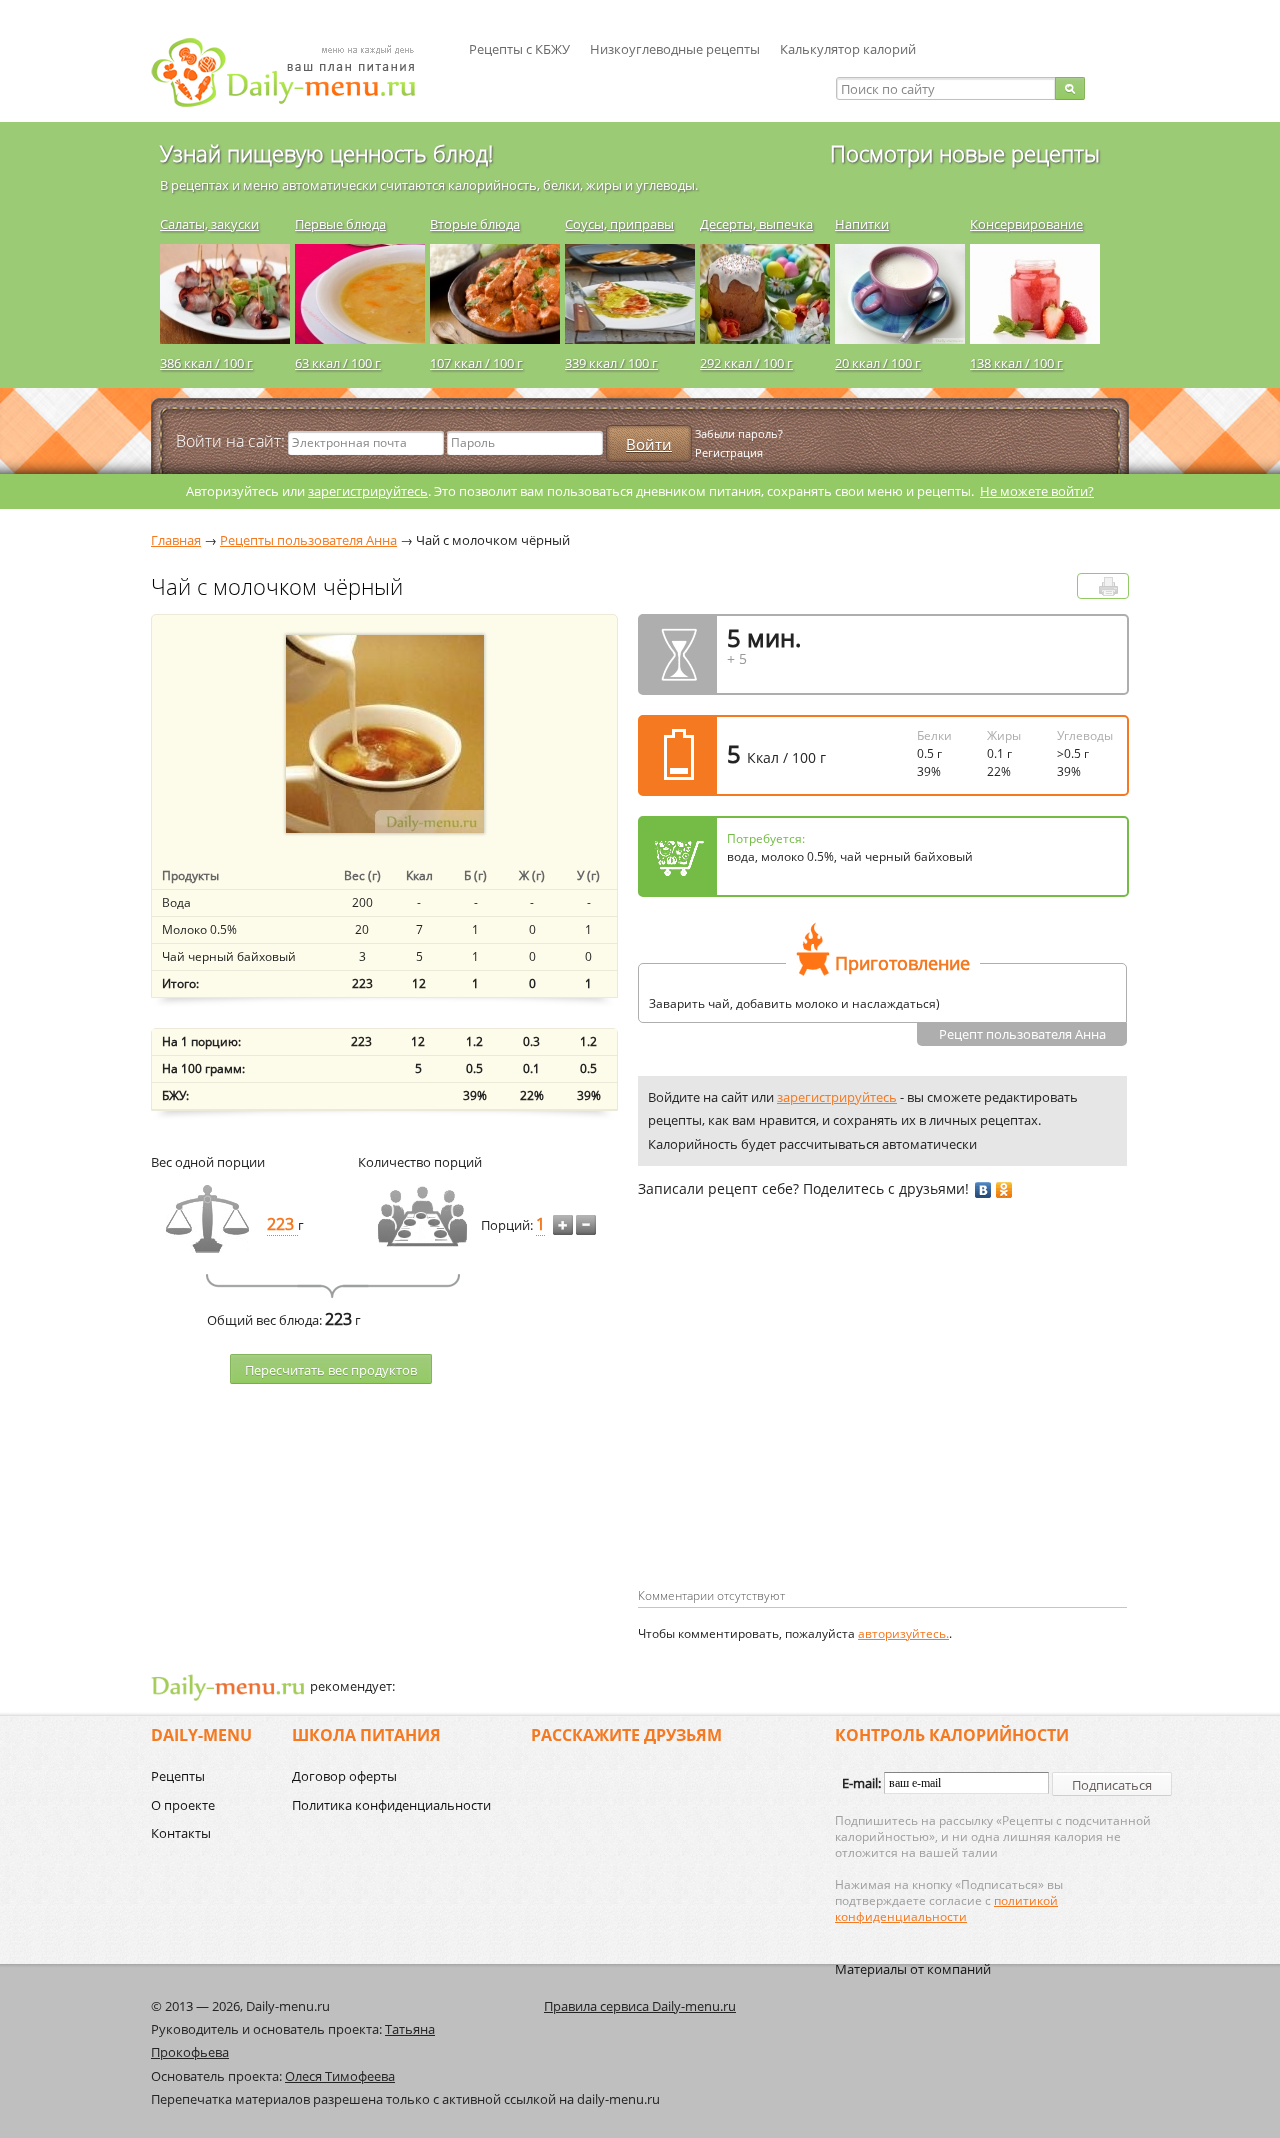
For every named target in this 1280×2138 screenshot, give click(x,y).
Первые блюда (340, 224)
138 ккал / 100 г (1016, 363)
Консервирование (1026, 224)
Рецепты (178, 1776)
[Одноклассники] (1004, 1190)
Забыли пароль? (739, 433)
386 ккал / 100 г (206, 363)
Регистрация (729, 452)
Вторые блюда (475, 224)
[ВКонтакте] (983, 1190)
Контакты (181, 1833)
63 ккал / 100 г (338, 363)
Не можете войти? (1037, 491)
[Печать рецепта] (1108, 586)
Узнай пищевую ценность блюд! (326, 153)
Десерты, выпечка (756, 224)
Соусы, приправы (619, 224)
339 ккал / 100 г (611, 363)
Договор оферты (344, 1776)
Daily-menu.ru (296, 72)
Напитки (862, 224)
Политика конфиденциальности (391, 1805)
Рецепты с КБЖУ (519, 49)
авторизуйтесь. (903, 1633)
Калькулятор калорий (848, 49)
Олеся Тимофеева (340, 2076)
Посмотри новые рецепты (965, 153)
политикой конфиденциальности (946, 1908)
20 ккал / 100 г (878, 363)
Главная (176, 540)
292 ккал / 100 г (746, 363)
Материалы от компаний (913, 1969)
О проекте (183, 1805)
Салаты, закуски (209, 224)
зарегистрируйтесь (368, 491)
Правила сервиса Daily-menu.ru (640, 2006)
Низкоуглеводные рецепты (675, 49)
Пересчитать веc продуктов (331, 1370)
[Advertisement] (806, 1425)
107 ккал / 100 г (476, 363)
